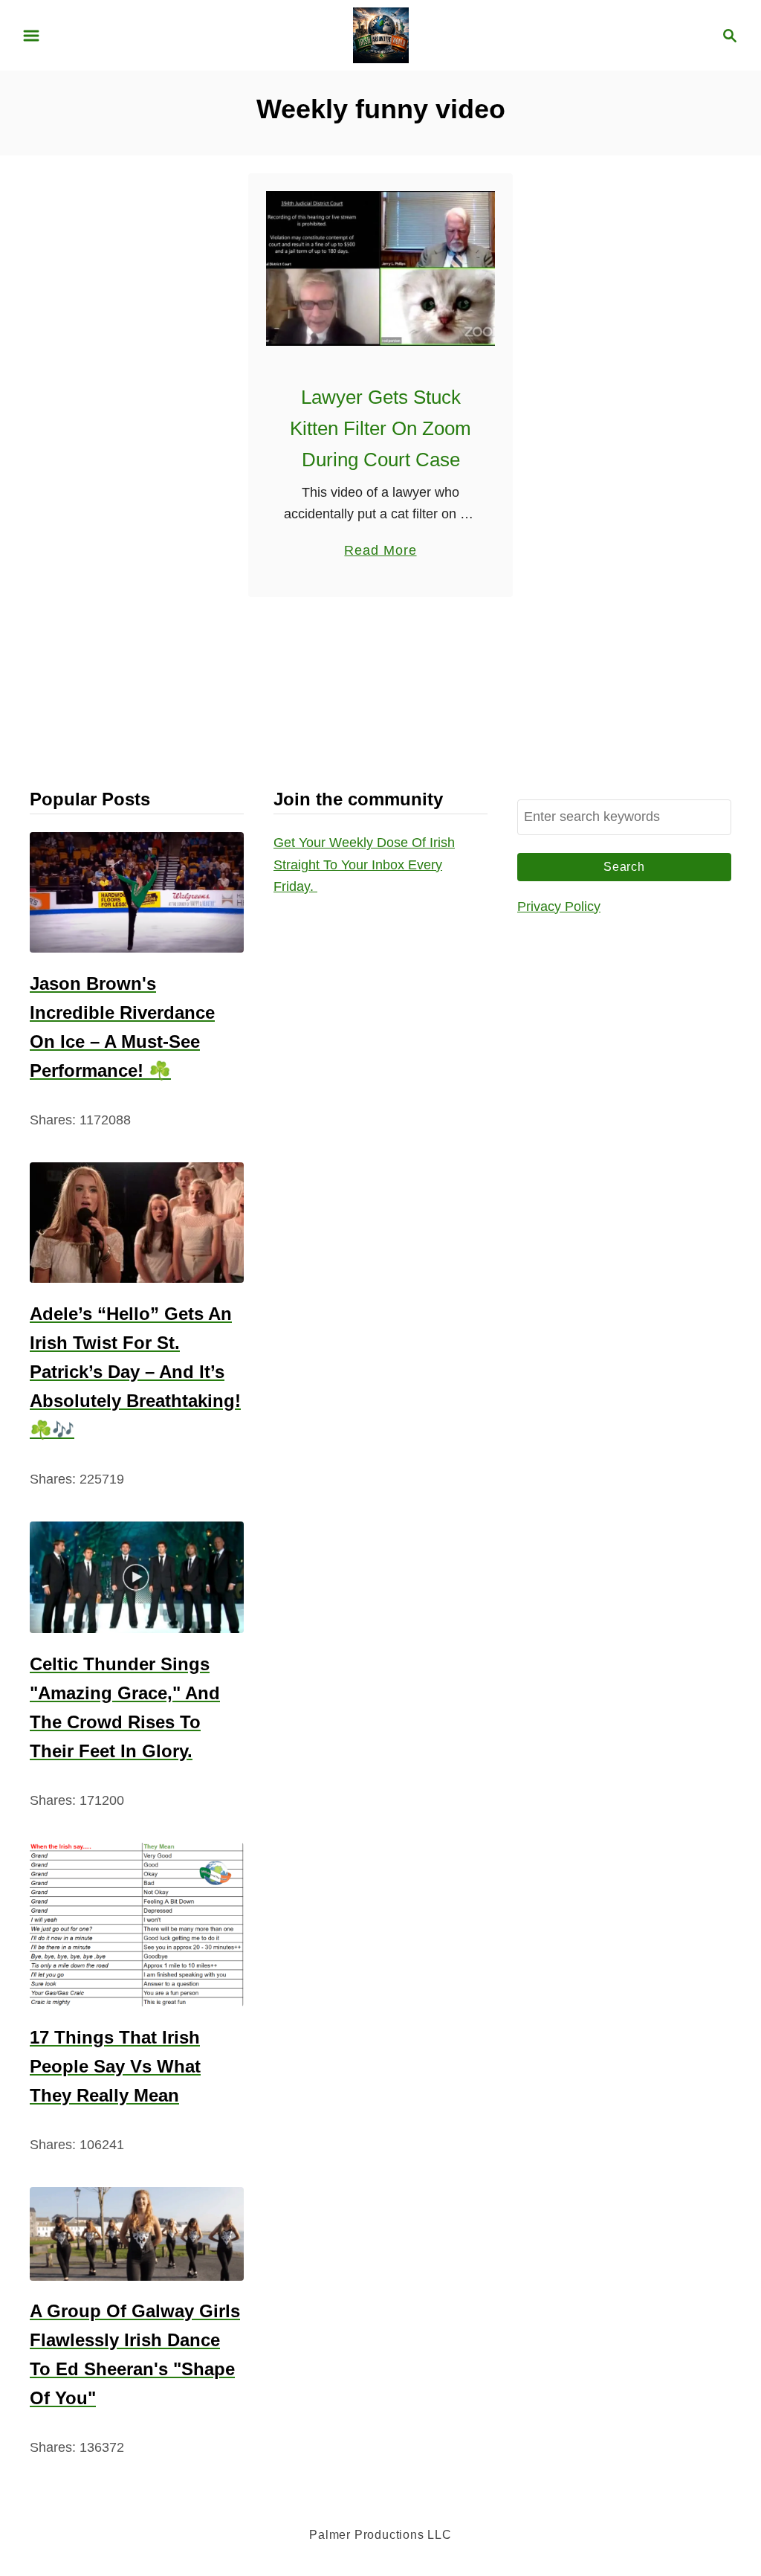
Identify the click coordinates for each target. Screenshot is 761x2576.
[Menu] (31, 36)
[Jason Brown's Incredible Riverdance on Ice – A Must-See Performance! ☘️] (137, 892)
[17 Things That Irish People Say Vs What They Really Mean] (137, 1925)
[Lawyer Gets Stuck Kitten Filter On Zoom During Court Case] (381, 268)
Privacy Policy (559, 907)
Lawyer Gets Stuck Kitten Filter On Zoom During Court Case (380, 429)
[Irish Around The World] (381, 34)
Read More (380, 552)
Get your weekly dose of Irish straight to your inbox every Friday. (364, 864)
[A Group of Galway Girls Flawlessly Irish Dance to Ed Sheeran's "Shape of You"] (137, 2234)
